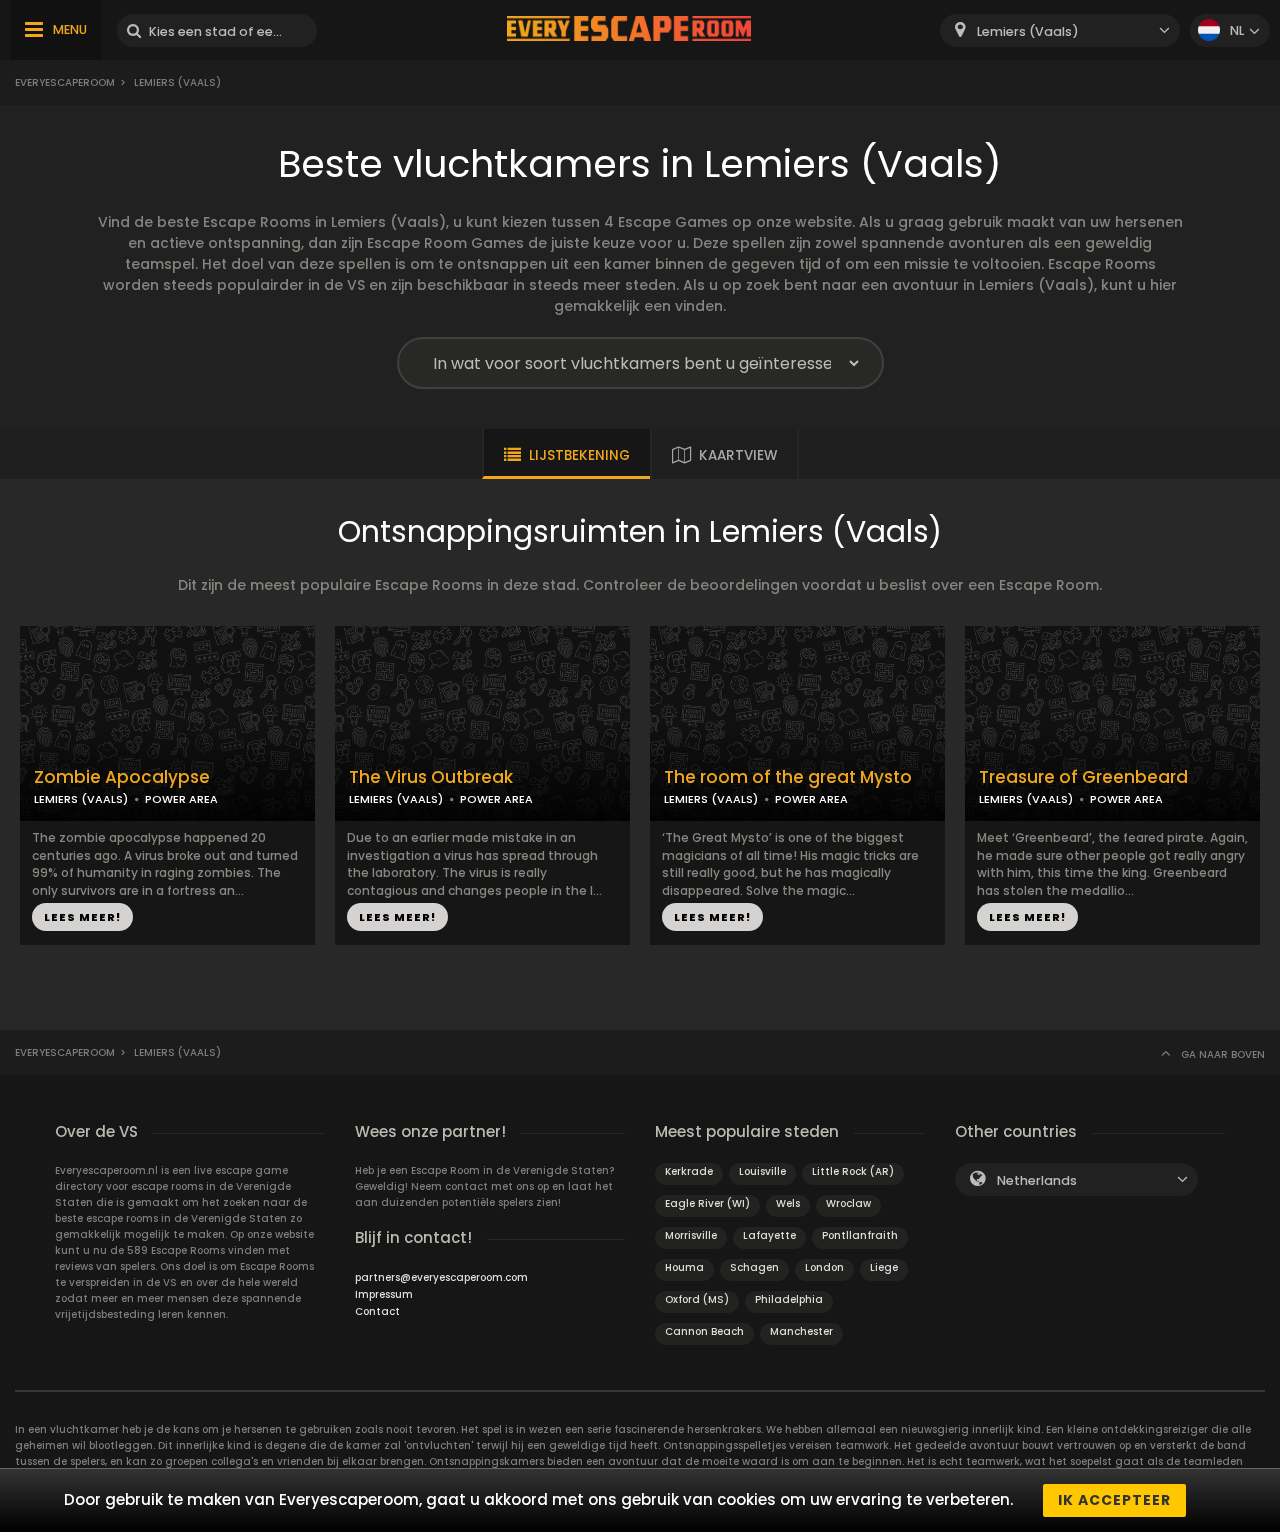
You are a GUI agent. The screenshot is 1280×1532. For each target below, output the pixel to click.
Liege (884, 1267)
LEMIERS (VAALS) (81, 799)
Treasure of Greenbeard (1083, 777)
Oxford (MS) (697, 1299)
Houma (684, 1267)
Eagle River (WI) (707, 1203)
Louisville (762, 1171)
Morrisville (691, 1235)
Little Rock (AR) (853, 1171)
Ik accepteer (1114, 1500)
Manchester (801, 1331)
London (824, 1267)
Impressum (384, 1294)
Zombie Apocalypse (122, 777)
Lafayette (769, 1235)
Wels (788, 1203)
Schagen (754, 1267)
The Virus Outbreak (431, 777)
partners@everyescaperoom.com (441, 1277)
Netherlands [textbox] (1037, 1180)
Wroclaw (848, 1203)
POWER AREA (181, 799)
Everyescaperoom (65, 82)
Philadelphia (789, 1299)
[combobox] (1060, 30)
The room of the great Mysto (788, 777)
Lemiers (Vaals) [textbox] (1028, 31)
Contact (377, 1311)
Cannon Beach (704, 1331)
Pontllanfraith (860, 1235)
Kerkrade (689, 1171)
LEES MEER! (82, 917)
